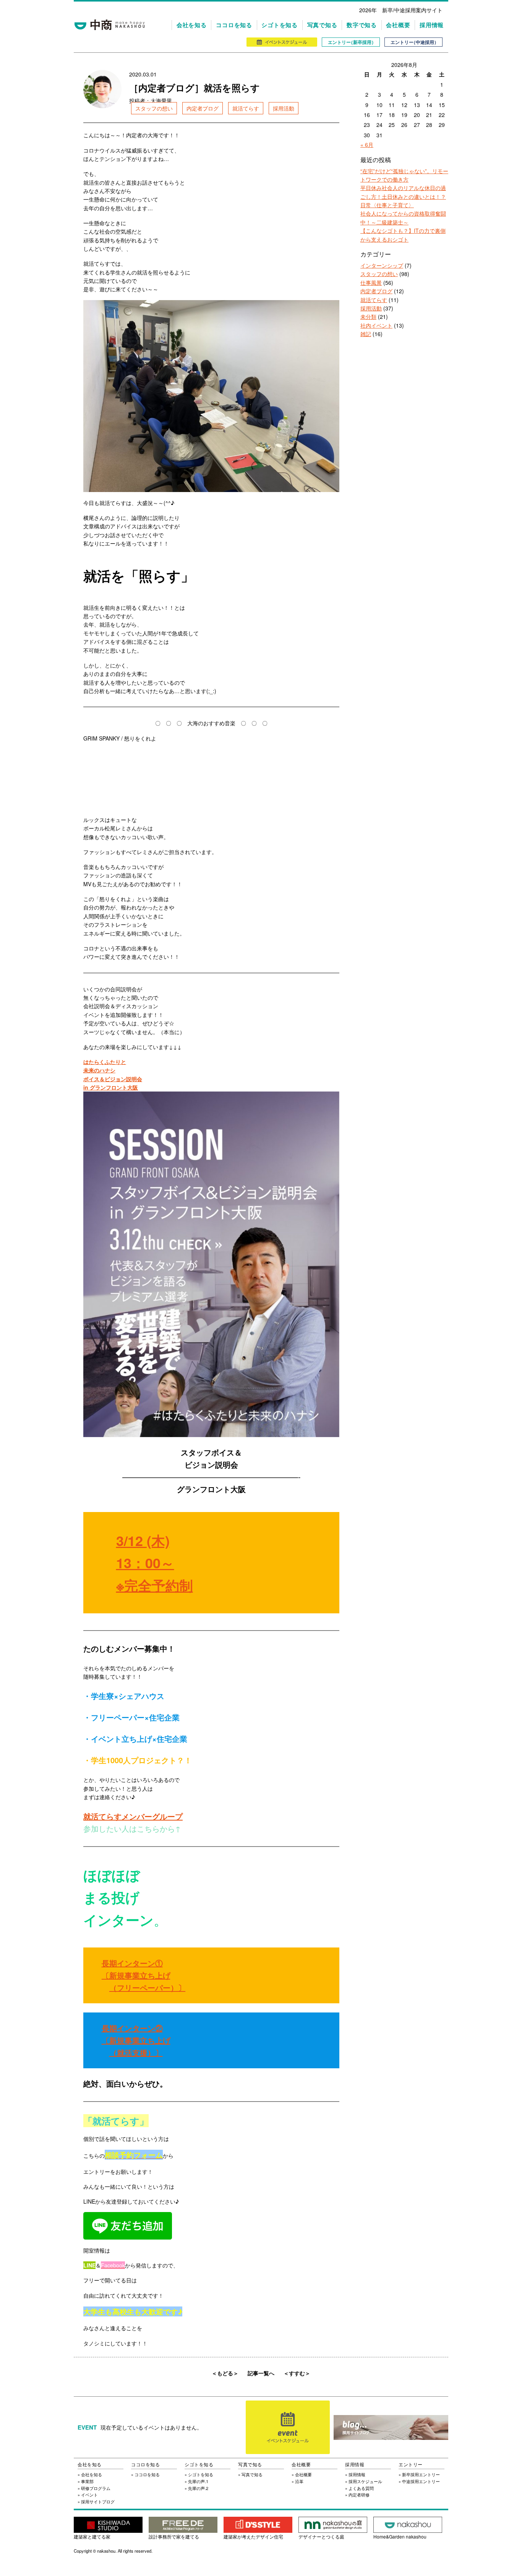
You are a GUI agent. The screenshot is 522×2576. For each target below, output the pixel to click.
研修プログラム (96, 2488)
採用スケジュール (365, 2481)
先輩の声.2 (198, 2488)
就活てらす (246, 108)
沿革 (299, 2481)
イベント (89, 2495)
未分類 (368, 317)
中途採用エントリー (421, 2481)
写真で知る (322, 25)
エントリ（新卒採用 (351, 42)
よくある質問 (361, 2488)
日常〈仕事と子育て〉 (387, 205)
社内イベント (376, 325)
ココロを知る (234, 25)
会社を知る (192, 25)
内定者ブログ (203, 108)
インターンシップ (382, 265)
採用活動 (284, 108)
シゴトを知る (280, 25)
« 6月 (367, 145)
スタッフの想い (154, 108)
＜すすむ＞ (297, 2373)
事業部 (87, 2481)
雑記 (366, 334)
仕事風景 (371, 283)
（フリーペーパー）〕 (148, 1987)
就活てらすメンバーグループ (133, 1816)
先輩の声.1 (198, 2481)
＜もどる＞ (225, 2373)
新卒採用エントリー (421, 2474)
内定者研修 (359, 2495)
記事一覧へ (261, 2373)
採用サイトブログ (98, 2501)
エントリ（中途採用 (413, 42)
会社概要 (398, 25)
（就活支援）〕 (136, 2052)
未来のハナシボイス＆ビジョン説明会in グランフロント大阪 (113, 1079)
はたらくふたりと (105, 1062)
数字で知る (362, 25)
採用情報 (432, 25)
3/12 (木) (143, 1540)
